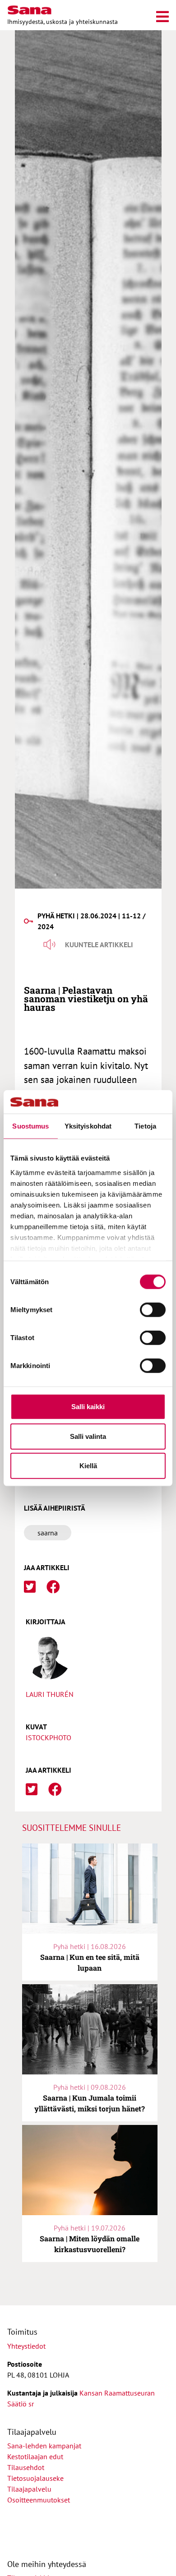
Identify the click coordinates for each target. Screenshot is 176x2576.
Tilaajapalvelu (31, 2489)
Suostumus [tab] (30, 1126)
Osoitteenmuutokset (39, 2500)
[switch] (153, 1310)
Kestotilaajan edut (35, 2456)
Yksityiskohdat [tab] (88, 1126)
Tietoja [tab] (145, 1126)
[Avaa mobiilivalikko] (162, 15)
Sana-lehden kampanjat (44, 2446)
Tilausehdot (26, 2467)
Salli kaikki (88, 1407)
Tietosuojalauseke (35, 2478)
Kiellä (88, 1466)
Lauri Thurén (50, 1694)
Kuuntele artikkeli (99, 945)
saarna (48, 1533)
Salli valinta (88, 1436)
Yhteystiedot (26, 2346)
